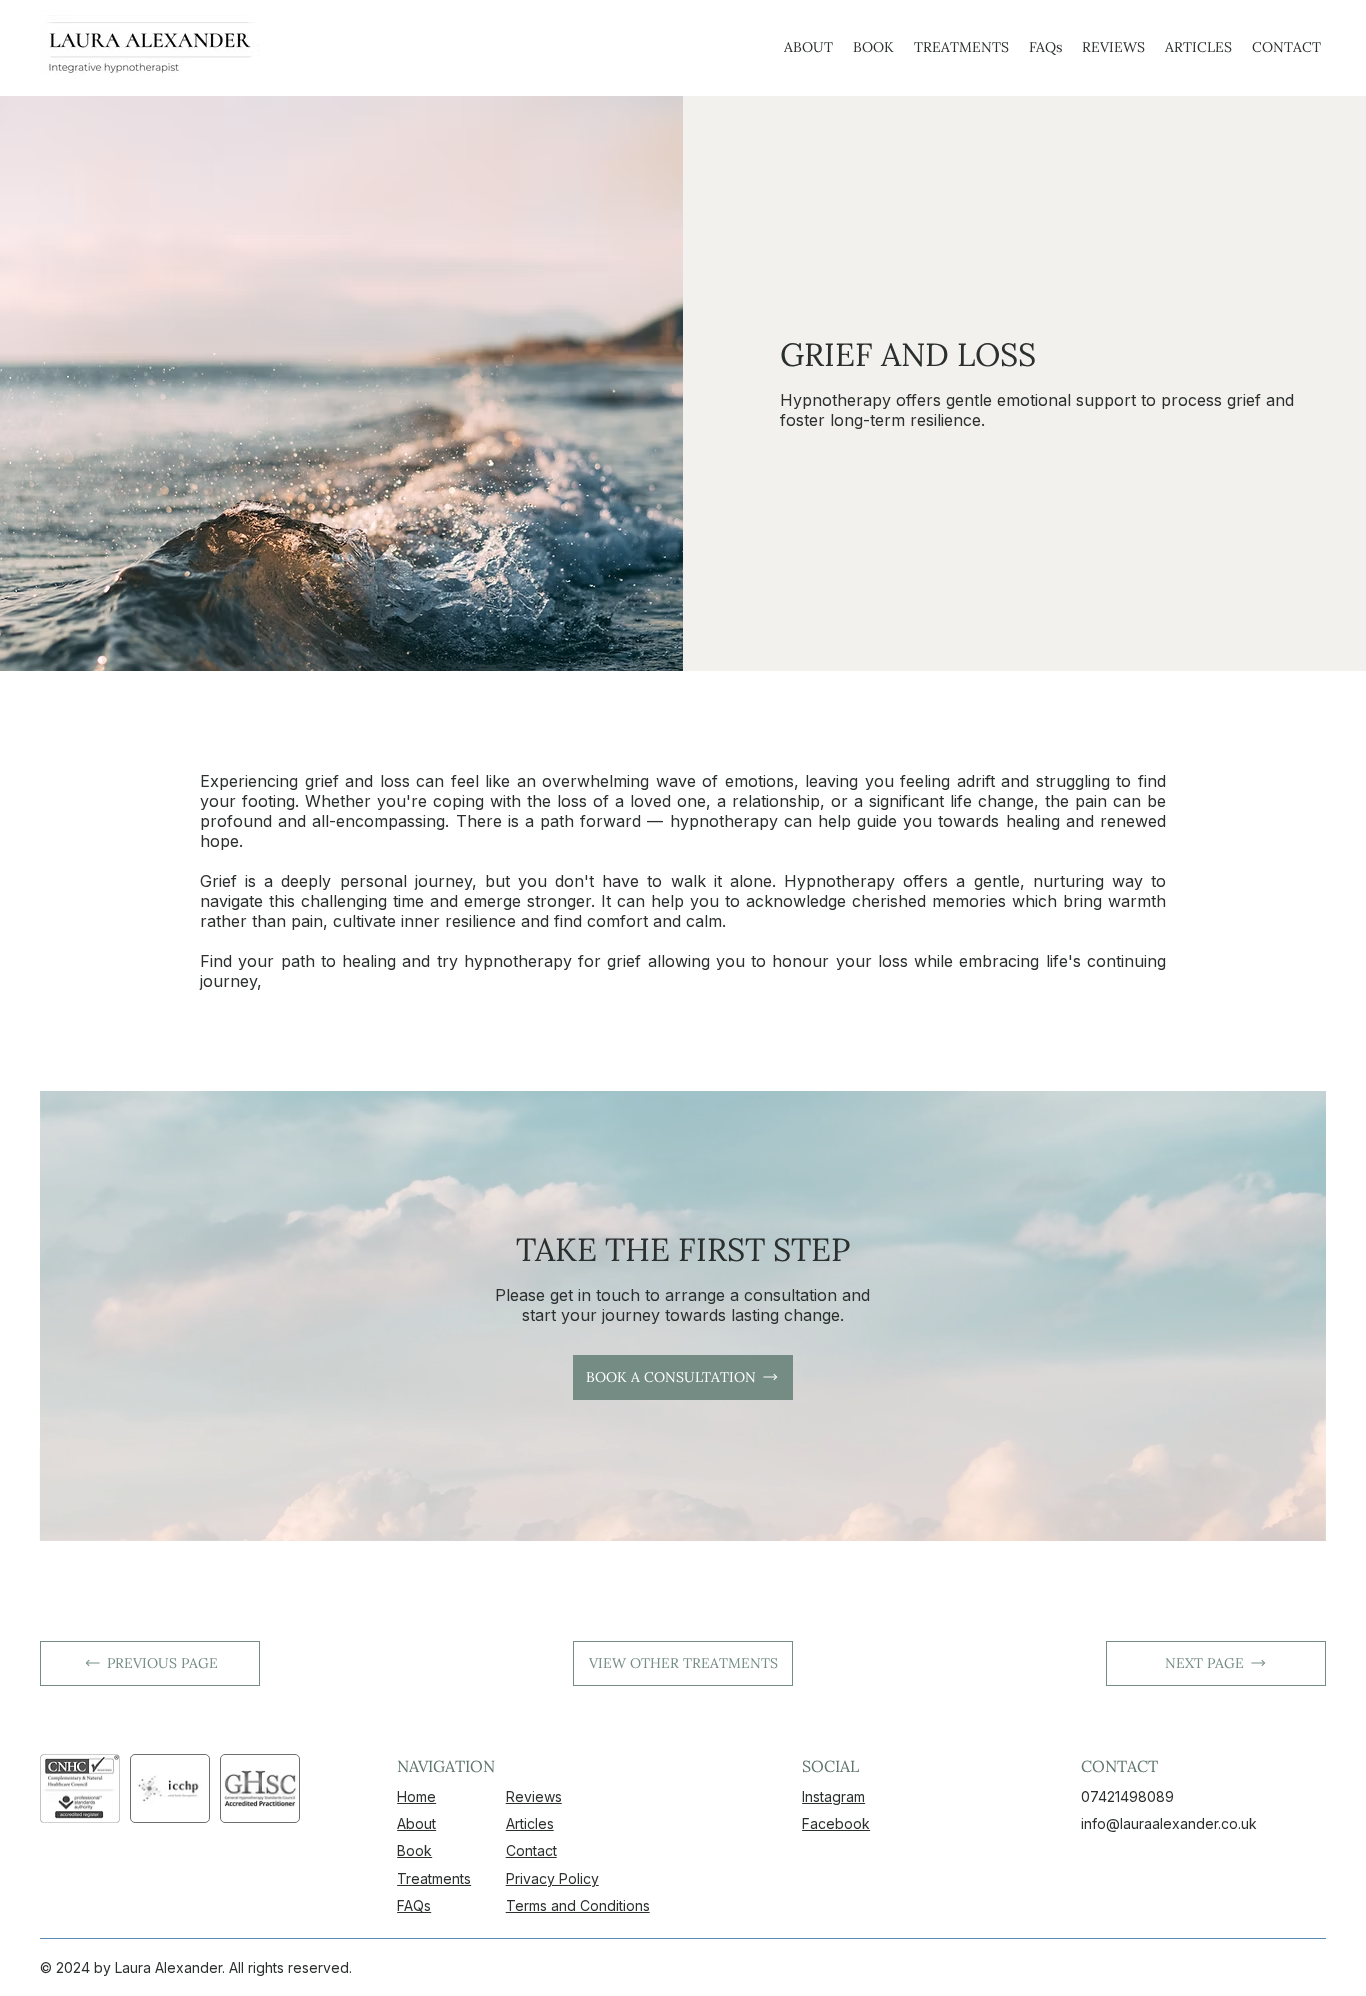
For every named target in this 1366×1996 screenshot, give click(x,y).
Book (414, 1850)
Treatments (434, 1878)
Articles (530, 1823)
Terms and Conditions (578, 1905)
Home (416, 1796)
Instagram (833, 1796)
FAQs (414, 1905)
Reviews (534, 1796)
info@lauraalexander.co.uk (1169, 1823)
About (416, 1823)
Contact (531, 1850)
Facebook (836, 1823)
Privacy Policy (552, 1878)
